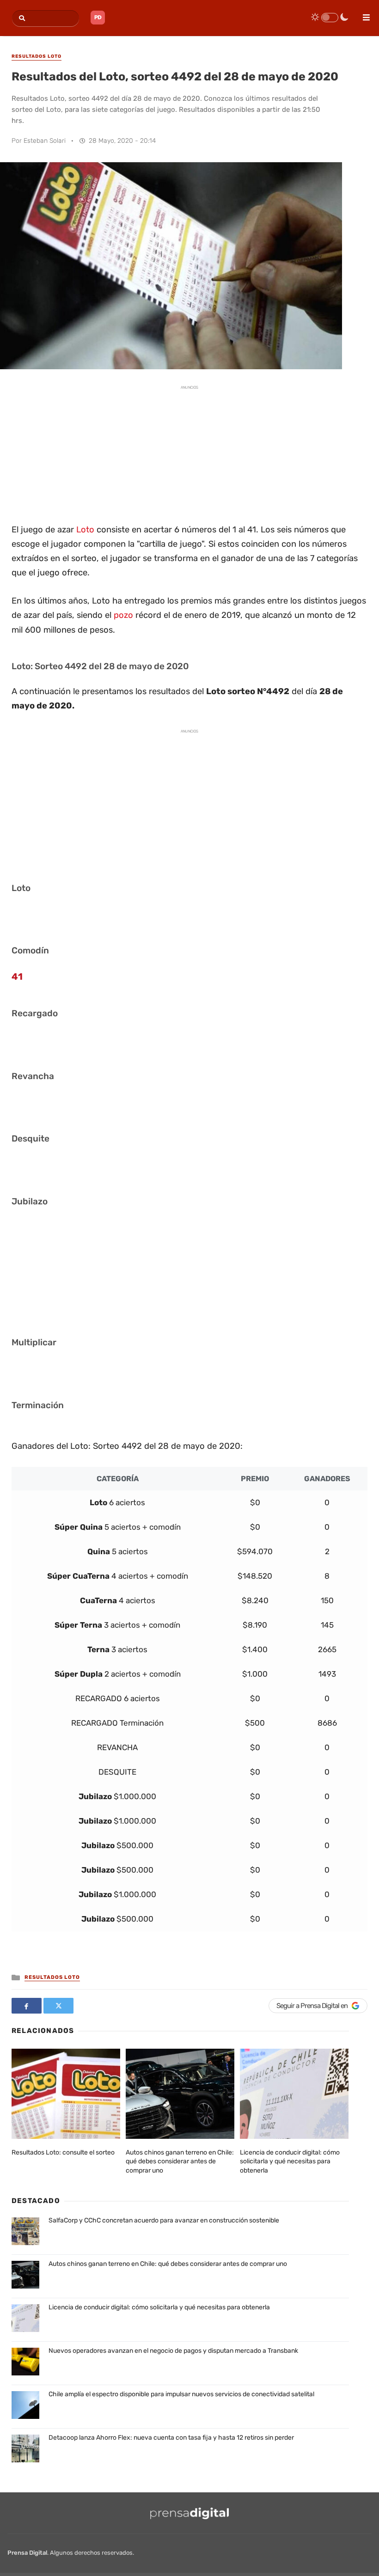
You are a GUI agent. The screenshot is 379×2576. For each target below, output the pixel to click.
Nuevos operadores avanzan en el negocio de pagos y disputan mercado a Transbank (173, 2351)
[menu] (362, 14)
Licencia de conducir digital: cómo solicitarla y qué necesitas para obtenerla (290, 2161)
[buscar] (21, 18)
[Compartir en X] (58, 2006)
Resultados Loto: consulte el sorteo (63, 2152)
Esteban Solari (45, 141)
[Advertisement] (189, 453)
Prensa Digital (27, 2553)
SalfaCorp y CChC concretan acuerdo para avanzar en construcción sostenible (164, 2220)
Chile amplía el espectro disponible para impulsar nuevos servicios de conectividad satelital (181, 2394)
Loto (85, 530)
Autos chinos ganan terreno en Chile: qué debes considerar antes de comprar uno (180, 2161)
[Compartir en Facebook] (27, 2006)
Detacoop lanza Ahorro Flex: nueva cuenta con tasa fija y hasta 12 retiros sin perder (171, 2438)
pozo (123, 615)
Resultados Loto (52, 1977)
